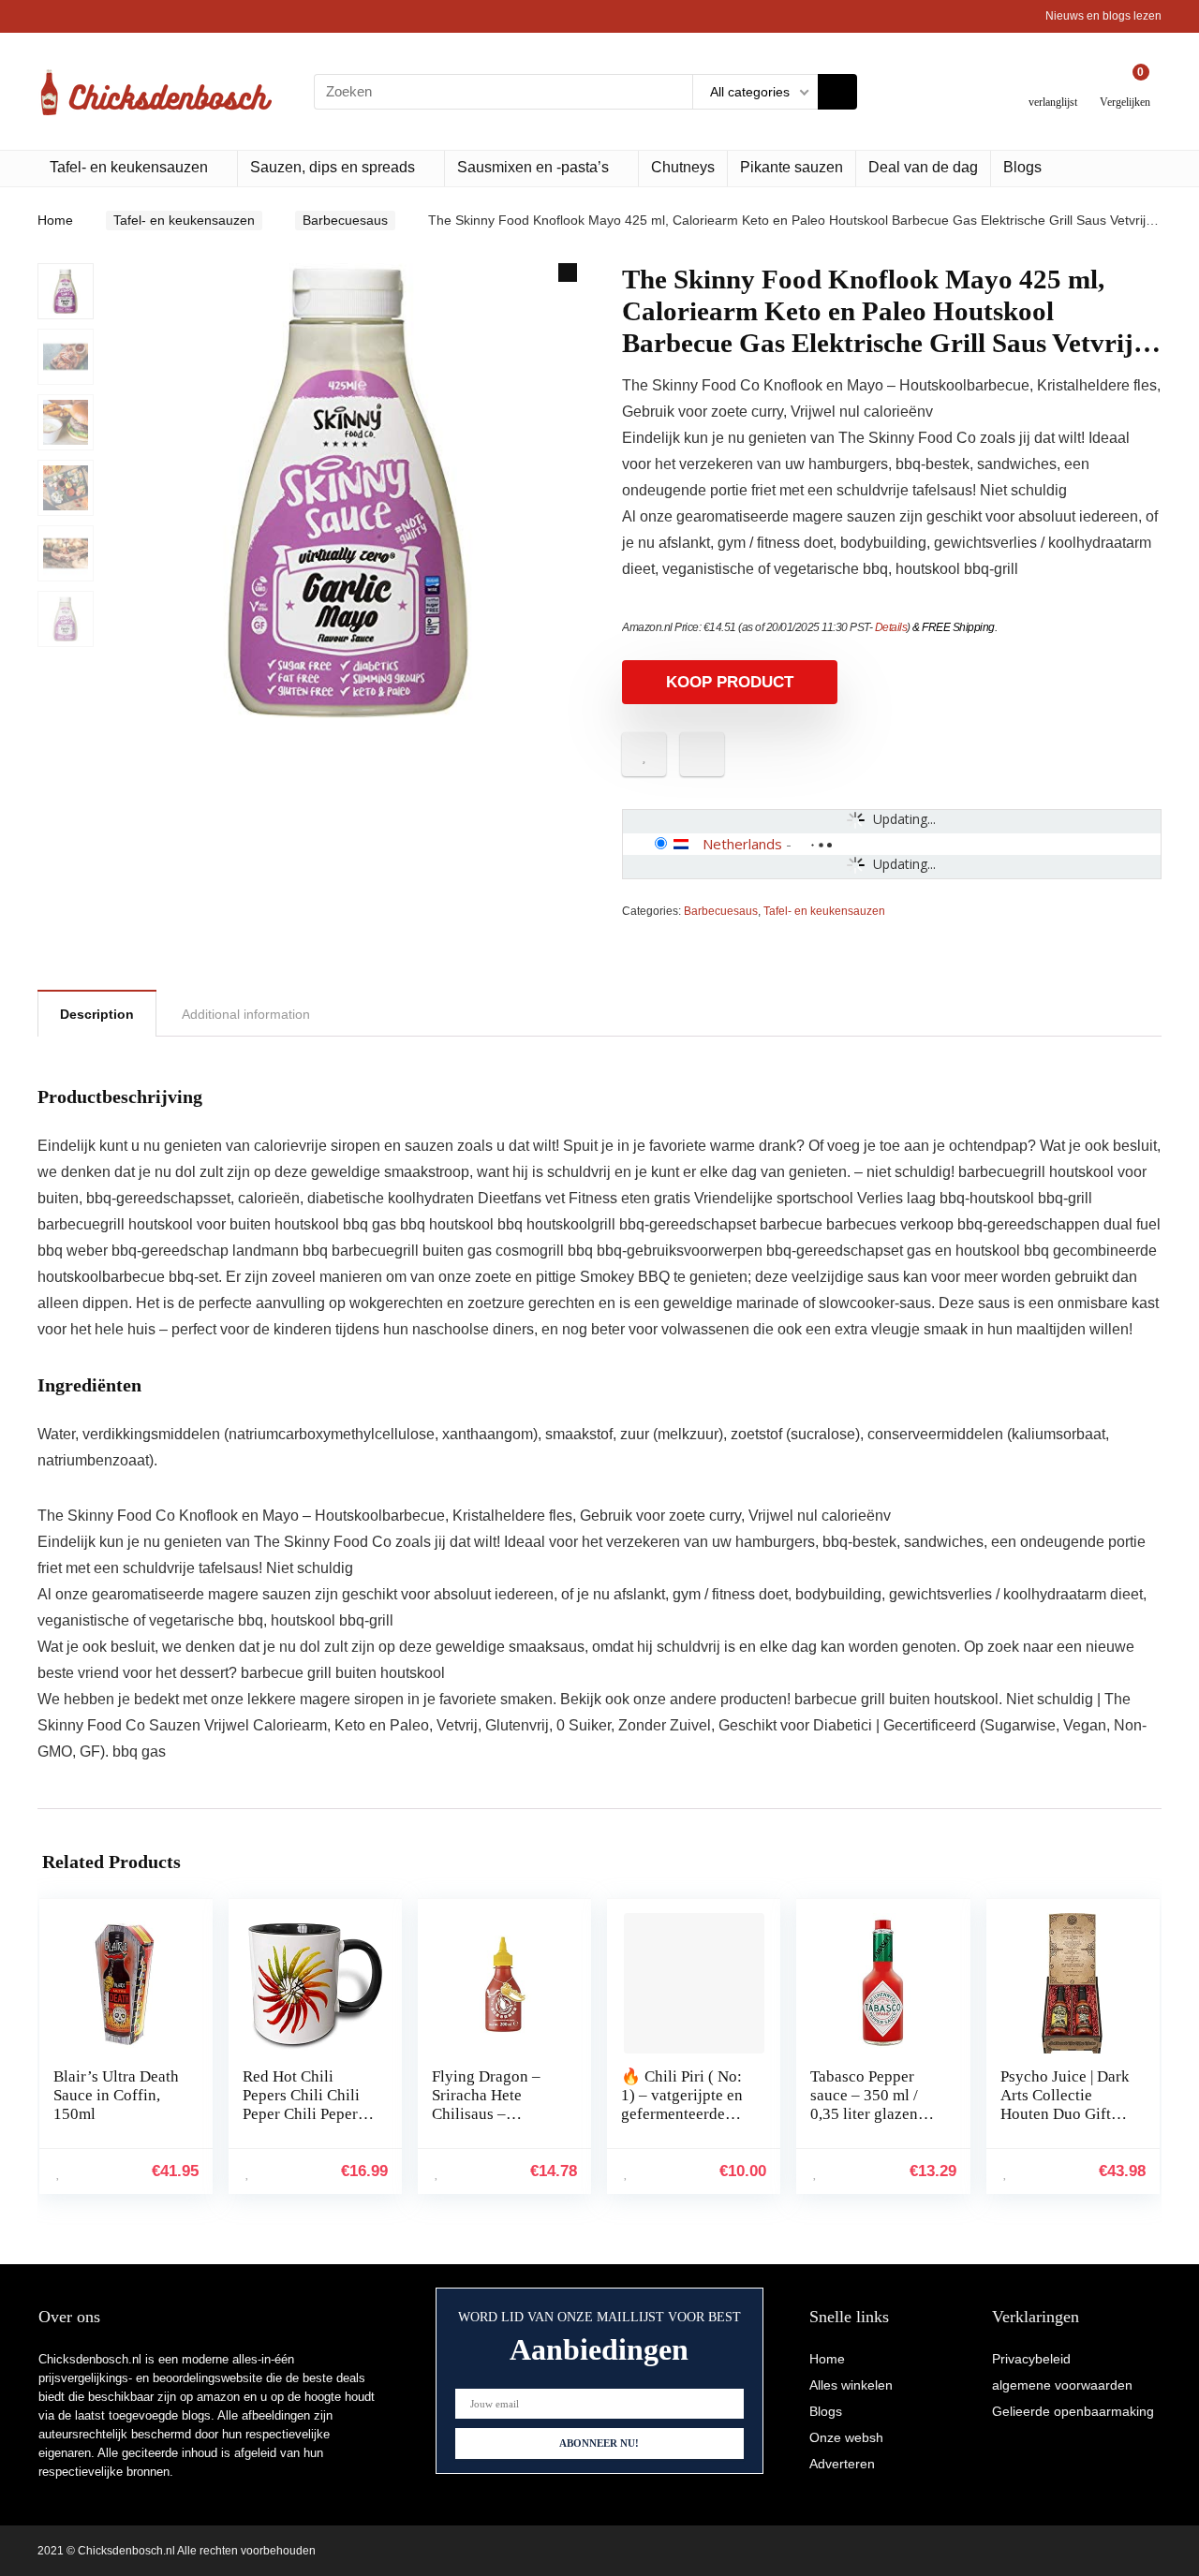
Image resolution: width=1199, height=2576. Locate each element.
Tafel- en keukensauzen (129, 167)
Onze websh (846, 2437)
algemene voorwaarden (1062, 2385)
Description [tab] (97, 1014)
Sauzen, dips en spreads (333, 167)
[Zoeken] (837, 92)
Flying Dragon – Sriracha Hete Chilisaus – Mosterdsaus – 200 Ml (495, 2114)
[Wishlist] (1053, 84)
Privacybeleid (1031, 2359)
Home (55, 220)
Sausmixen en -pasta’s (533, 167)
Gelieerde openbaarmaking (1073, 2411)
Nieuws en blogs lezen (1103, 16)
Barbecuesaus (345, 220)
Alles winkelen (851, 2385)
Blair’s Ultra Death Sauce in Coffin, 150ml (116, 2095)
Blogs (1022, 167)
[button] (568, 272)
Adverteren (842, 2464)
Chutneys (683, 167)
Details (891, 627)
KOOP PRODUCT (730, 682)
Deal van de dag (923, 167)
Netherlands (742, 844)
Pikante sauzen (792, 167)
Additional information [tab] (246, 1014)
